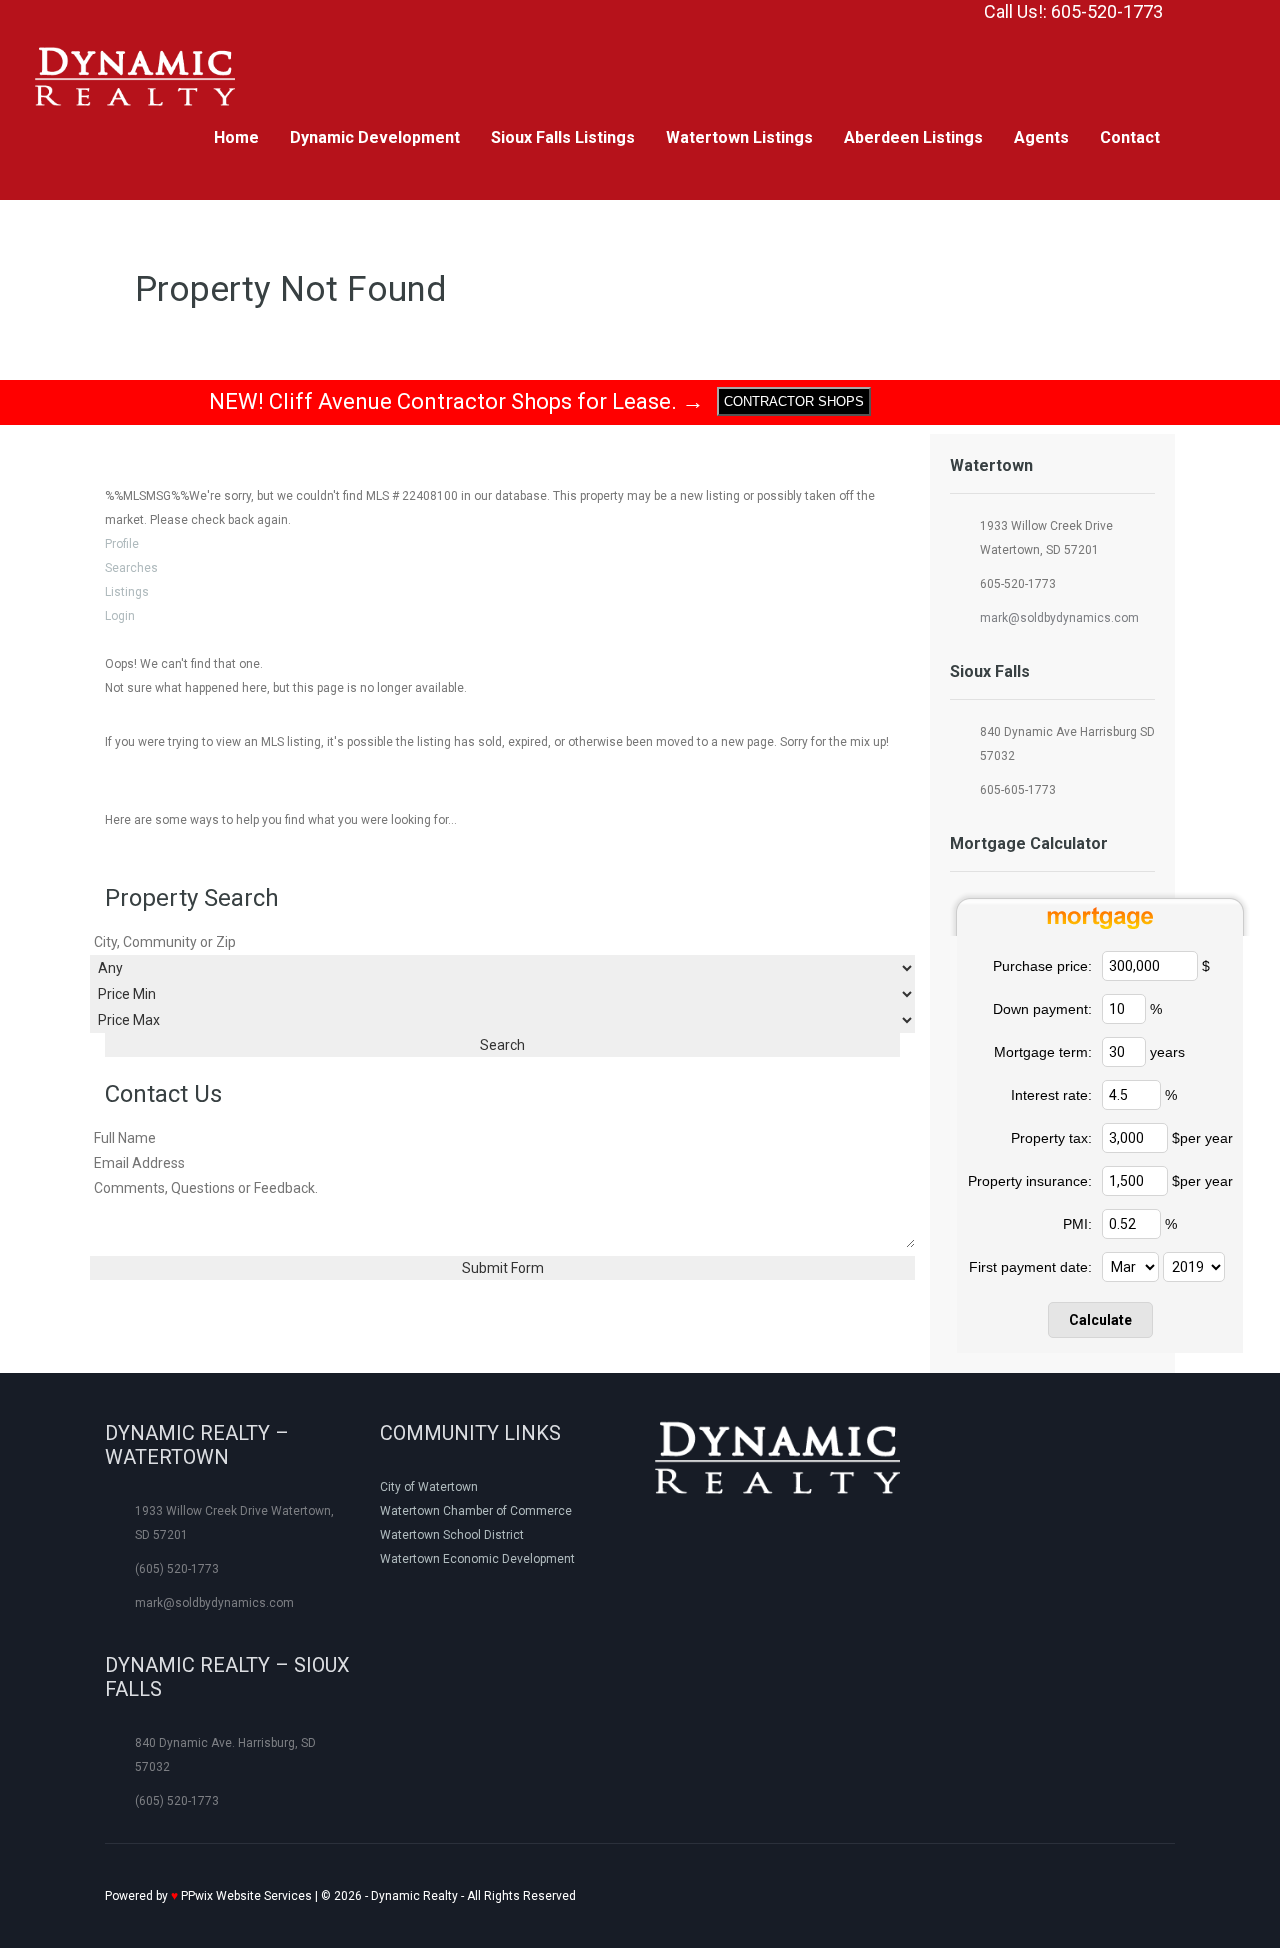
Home (236, 137)
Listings (127, 592)
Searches (131, 568)
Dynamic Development (375, 137)
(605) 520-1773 (177, 1569)
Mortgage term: (1043, 1052)
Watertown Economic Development (477, 1559)
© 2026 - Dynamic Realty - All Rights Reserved (340, 1896)
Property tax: (1051, 1138)
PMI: (1077, 1224)
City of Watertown (429, 1487)
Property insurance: (1030, 1181)
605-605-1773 (1018, 790)
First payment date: (1030, 1267)
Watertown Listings (739, 137)
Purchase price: (1042, 966)
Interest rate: (1051, 1095)
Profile (122, 544)
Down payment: (1042, 1009)
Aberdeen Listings (913, 137)
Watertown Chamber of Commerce (476, 1511)
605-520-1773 (1018, 584)
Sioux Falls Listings (563, 137)
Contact (1130, 137)
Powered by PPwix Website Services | (213, 1896)
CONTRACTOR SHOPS (794, 401)
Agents (1041, 137)
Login (120, 616)
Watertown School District (452, 1535)
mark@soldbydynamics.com (1059, 618)
